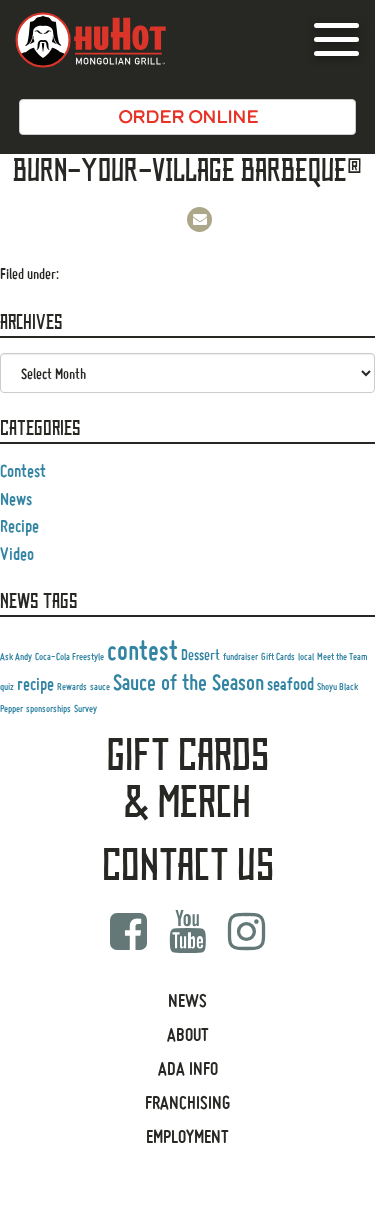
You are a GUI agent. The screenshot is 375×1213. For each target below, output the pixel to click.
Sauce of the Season (188, 682)
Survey (85, 708)
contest (142, 650)
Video (17, 554)
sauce (100, 686)
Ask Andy (16, 656)
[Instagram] (247, 931)
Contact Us (188, 866)
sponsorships (48, 708)
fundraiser (240, 656)
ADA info (188, 1068)
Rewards (72, 686)
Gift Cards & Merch (188, 779)
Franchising (187, 1102)
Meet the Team (342, 656)
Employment (187, 1136)
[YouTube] (187, 931)
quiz (7, 686)
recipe (35, 684)
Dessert (200, 654)
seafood (290, 684)
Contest (23, 471)
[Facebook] (128, 931)
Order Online (188, 116)
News (16, 499)
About (188, 1034)
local (306, 656)
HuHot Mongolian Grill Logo (90, 40)
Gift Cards (278, 656)
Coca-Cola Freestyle (69, 656)
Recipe (19, 526)
